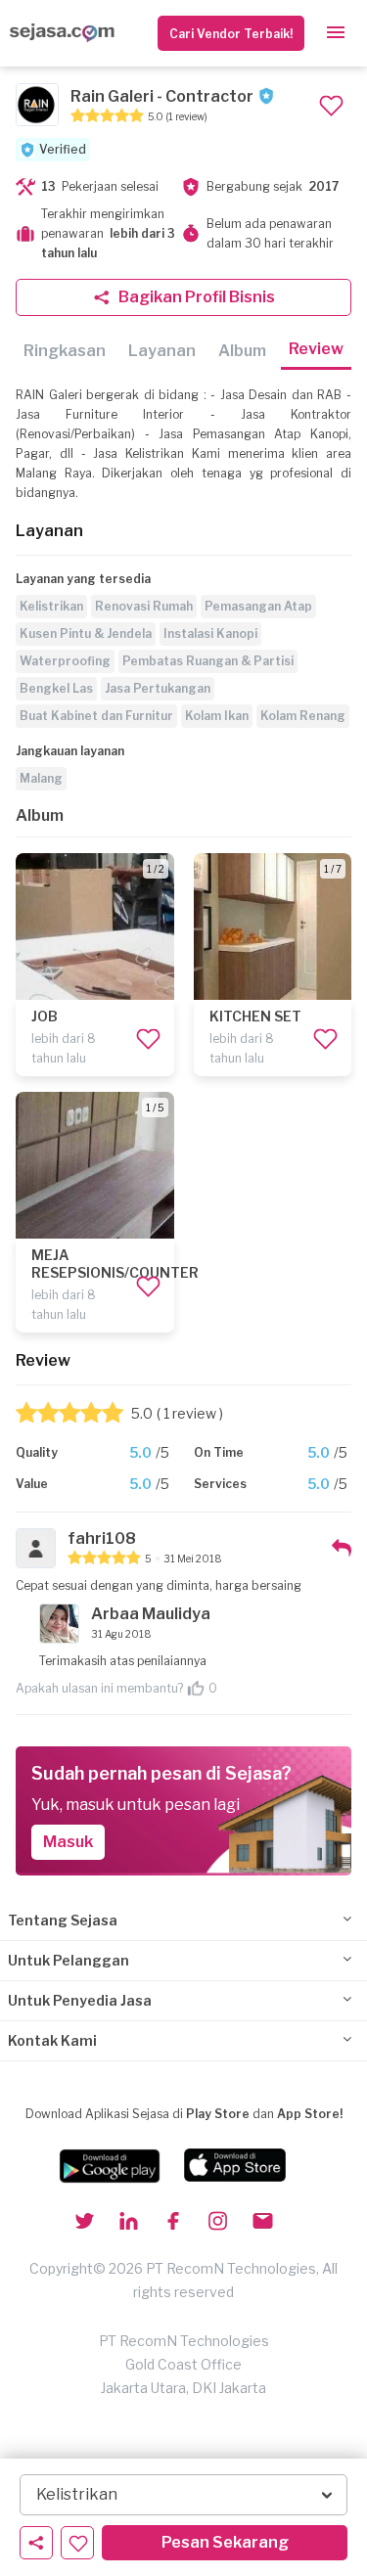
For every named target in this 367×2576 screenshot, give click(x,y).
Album (242, 351)
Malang (41, 778)
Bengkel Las (56, 688)
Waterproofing (65, 661)
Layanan (162, 351)
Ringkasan (65, 351)
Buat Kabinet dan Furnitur (96, 716)
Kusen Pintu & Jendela (86, 633)
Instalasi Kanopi (210, 633)
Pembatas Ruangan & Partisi (208, 661)
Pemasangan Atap (258, 606)
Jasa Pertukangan (158, 688)
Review (316, 349)
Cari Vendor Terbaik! (231, 34)
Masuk (68, 1842)
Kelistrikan (51, 606)
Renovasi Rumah (144, 606)
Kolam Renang (303, 716)
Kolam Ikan (217, 716)
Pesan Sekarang (225, 2542)
